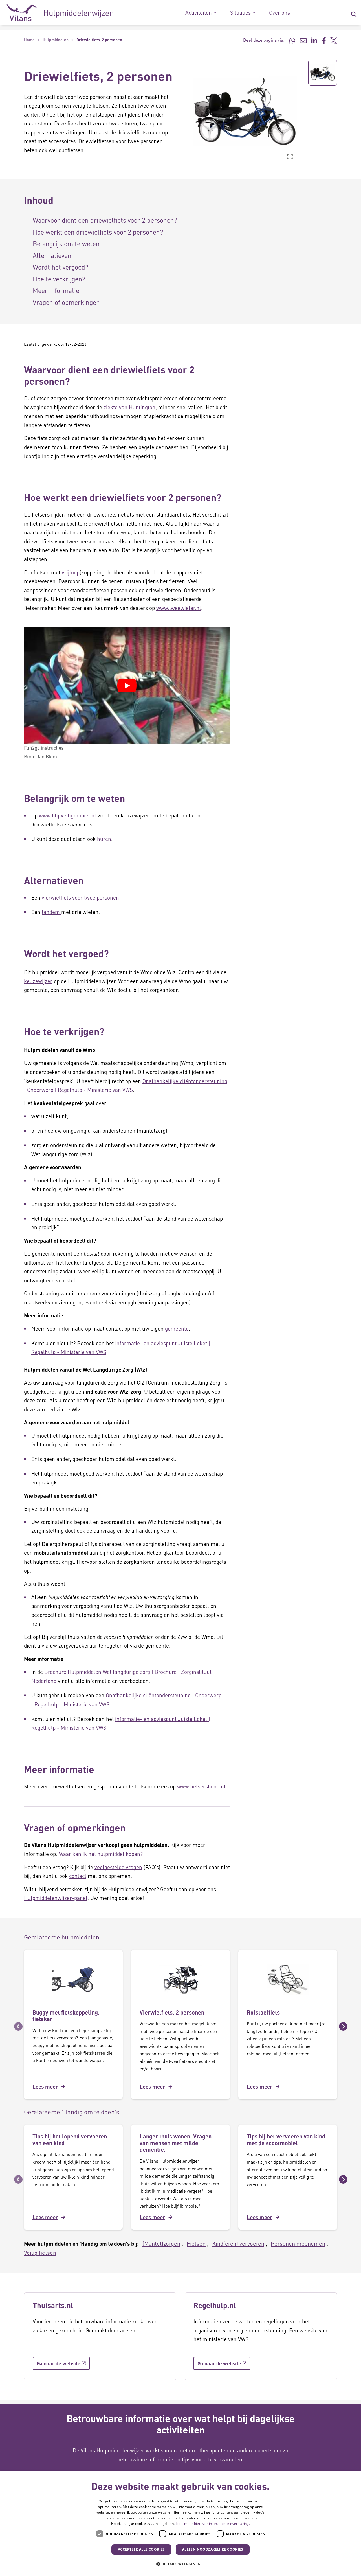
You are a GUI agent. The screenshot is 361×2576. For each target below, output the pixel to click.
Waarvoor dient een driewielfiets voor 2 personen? (105, 220)
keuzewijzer (38, 981)
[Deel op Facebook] (324, 40)
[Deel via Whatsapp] (292, 40)
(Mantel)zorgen (161, 2243)
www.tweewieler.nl (179, 608)
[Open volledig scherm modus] (290, 156)
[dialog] (180, 2524)
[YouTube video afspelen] (127, 686)
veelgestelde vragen (118, 1867)
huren (104, 839)
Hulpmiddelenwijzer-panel (56, 1898)
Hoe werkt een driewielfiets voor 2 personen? (98, 232)
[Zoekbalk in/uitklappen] (354, 13)
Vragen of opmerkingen (66, 302)
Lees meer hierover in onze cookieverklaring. (213, 2524)
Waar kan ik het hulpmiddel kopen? (101, 1854)
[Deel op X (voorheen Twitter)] (334, 40)
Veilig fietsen (40, 2253)
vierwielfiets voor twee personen (80, 897)
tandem (51, 912)
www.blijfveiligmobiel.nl (68, 815)
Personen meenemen (298, 2243)
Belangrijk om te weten (66, 243)
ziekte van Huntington (129, 407)
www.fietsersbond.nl (201, 1786)
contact (78, 1876)
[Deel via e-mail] (303, 40)
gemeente (177, 1329)
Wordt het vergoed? (60, 267)
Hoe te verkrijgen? (59, 279)
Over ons (279, 13)
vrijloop (71, 572)
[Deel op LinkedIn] (314, 40)
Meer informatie (56, 290)
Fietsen (196, 2243)
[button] (189, 111)
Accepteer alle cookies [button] (141, 2549)
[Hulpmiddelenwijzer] (59, 13)
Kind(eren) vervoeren (238, 2243)
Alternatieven (52, 255)
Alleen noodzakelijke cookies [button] (213, 2549)
